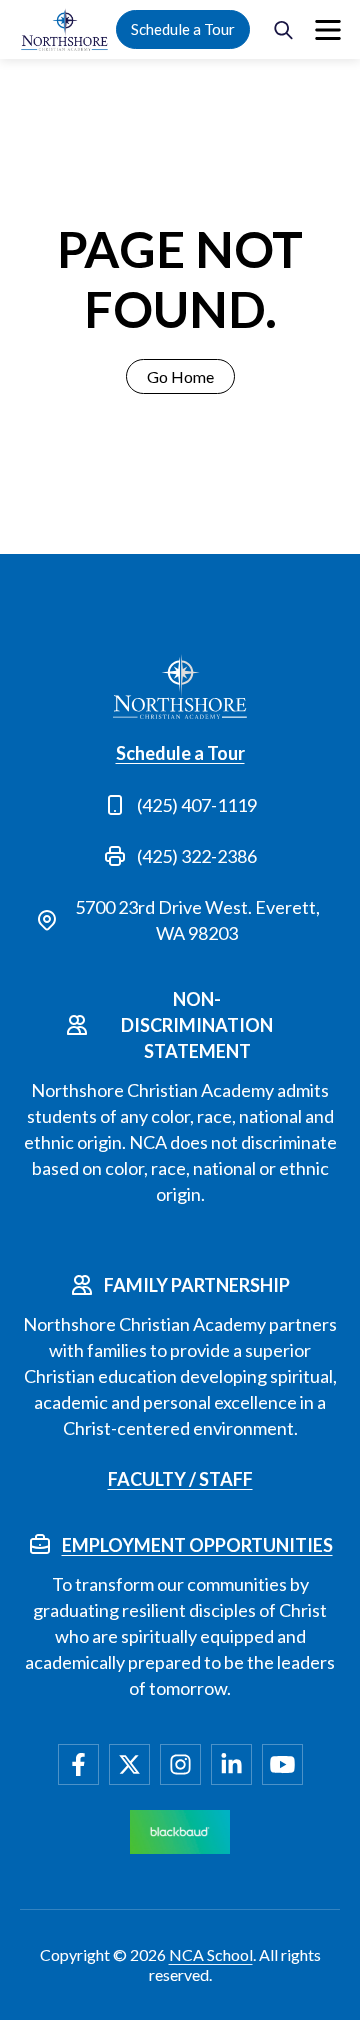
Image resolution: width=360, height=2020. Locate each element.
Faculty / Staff (180, 1479)
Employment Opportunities (197, 1545)
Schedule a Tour (183, 29)
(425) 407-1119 (197, 805)
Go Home (180, 376)
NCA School (211, 1954)
